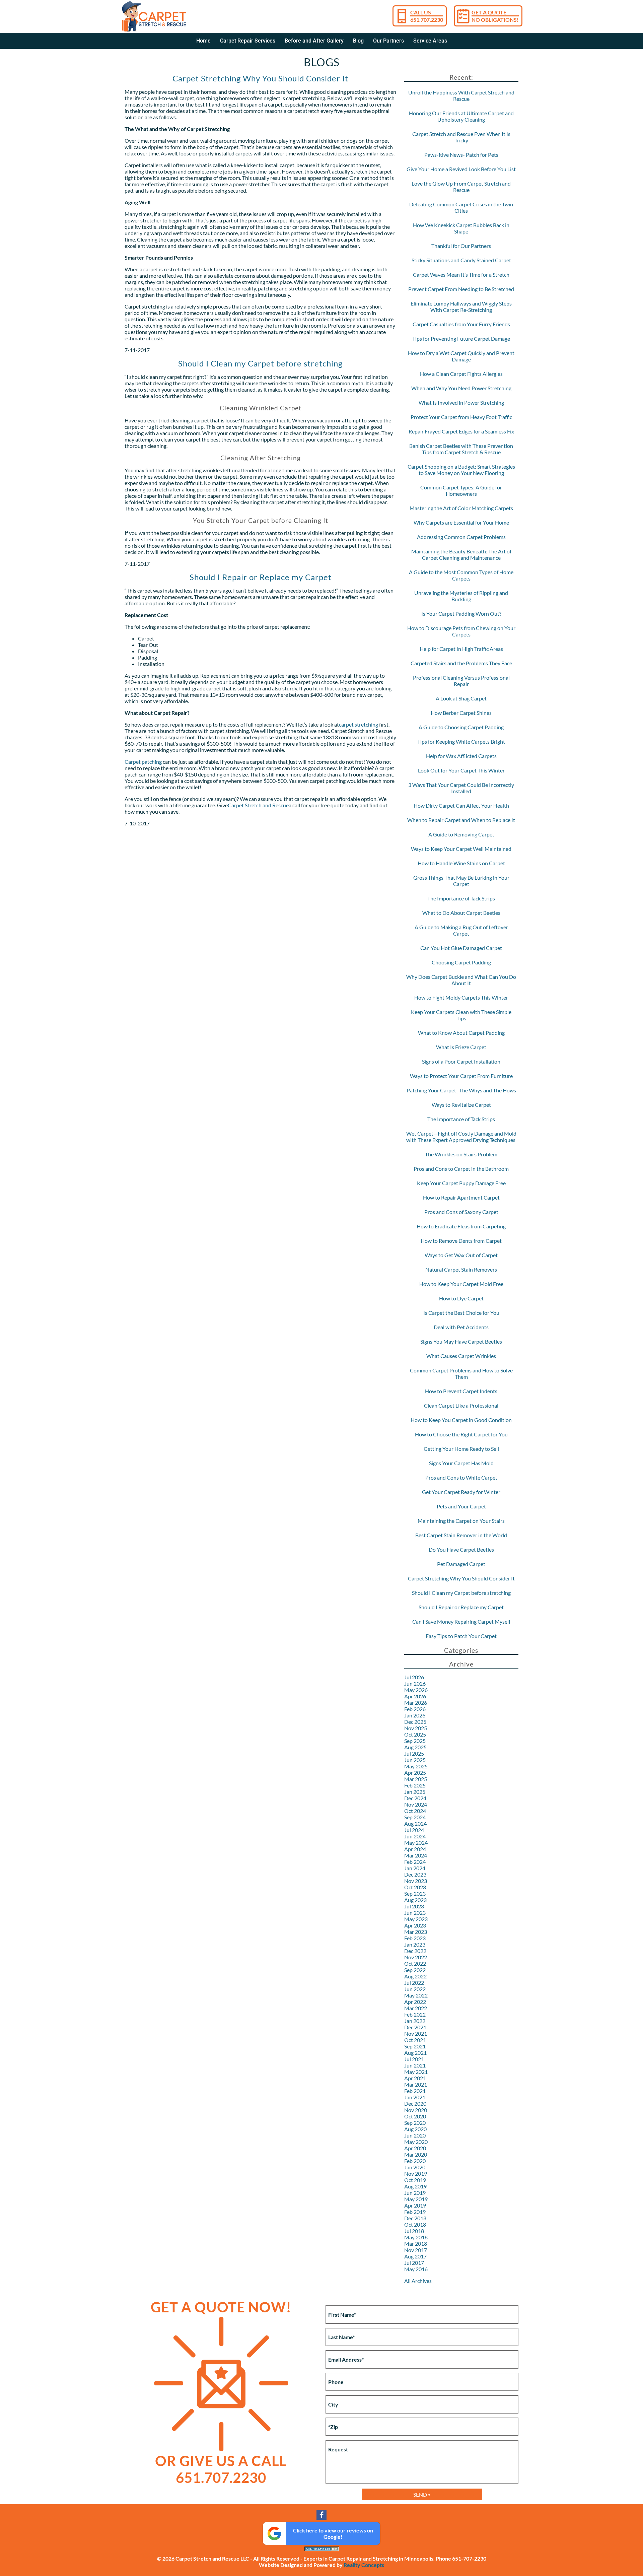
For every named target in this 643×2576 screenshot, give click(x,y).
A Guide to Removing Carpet (461, 834)
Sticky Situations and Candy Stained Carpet (461, 260)
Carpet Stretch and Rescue (258, 805)
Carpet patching (143, 762)
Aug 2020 (415, 2129)
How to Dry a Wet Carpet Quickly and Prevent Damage (461, 356)
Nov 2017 (416, 2250)
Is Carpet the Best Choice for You (461, 1313)
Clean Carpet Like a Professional (461, 1405)
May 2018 (416, 2237)
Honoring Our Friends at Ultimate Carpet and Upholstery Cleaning (461, 116)
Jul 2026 (414, 1677)
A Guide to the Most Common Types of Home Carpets (461, 575)
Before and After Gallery (314, 41)
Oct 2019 (415, 2180)
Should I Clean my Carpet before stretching (260, 363)
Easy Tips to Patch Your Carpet (461, 1636)
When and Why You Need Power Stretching (461, 388)
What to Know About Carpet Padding (461, 1033)
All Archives (418, 2281)
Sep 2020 (415, 2123)
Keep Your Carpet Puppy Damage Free (461, 1183)
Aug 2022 (415, 1976)
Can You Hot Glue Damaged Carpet (461, 948)
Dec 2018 (415, 2218)
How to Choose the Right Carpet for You (461, 1434)
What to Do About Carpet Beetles (461, 913)
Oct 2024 (415, 1811)
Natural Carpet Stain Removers (461, 1269)
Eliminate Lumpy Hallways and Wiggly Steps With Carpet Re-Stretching (461, 307)
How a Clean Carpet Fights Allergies (461, 374)
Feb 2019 (415, 2212)
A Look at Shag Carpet (461, 698)
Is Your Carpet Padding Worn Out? (461, 614)
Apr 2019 (415, 2205)
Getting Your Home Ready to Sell (461, 1449)
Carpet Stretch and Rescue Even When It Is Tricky (461, 137)
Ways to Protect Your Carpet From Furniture (461, 1076)
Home (203, 41)
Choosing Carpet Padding (461, 962)
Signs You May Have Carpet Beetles (461, 1341)
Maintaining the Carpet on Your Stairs (461, 1521)
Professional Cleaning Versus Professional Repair (461, 681)
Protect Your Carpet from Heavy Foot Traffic (461, 417)
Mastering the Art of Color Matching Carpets (461, 508)
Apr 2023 (415, 1925)
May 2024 (416, 1843)
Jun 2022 (415, 1989)
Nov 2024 (416, 1804)
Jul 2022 (414, 1983)
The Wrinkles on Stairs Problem (461, 1154)
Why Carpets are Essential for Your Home (461, 522)
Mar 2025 (416, 1779)
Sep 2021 (415, 2046)
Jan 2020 (415, 2167)
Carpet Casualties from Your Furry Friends (461, 324)
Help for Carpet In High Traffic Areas (461, 649)
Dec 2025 (415, 1722)
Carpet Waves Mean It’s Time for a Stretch (461, 275)
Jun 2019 (415, 2193)
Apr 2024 (415, 1849)
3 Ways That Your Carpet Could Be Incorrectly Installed (461, 788)
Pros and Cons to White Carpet (461, 1477)
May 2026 (416, 1690)
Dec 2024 (415, 1798)
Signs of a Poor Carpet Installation (461, 1061)
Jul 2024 (414, 1830)
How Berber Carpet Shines (461, 713)
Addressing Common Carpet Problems (461, 537)
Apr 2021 (415, 2078)
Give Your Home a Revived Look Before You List (461, 169)
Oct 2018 (415, 2224)
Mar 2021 (416, 2084)
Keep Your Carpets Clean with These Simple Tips (461, 1015)
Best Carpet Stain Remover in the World (461, 1535)
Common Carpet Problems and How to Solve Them (461, 1373)
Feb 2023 (415, 1938)
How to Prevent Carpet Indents (461, 1391)
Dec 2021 (415, 2027)
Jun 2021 (415, 2065)
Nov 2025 (416, 1728)
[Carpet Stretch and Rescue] (154, 16)
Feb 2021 (415, 2091)
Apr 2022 (415, 2002)
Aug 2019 (415, 2186)
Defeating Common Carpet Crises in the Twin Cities (461, 207)
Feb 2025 (415, 1785)
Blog (358, 41)
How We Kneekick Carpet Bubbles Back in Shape (461, 228)
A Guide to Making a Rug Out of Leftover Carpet (461, 930)
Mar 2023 (416, 1932)
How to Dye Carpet (461, 1298)
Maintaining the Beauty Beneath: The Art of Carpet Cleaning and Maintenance (461, 554)
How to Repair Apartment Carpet (461, 1197)
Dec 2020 (415, 2104)
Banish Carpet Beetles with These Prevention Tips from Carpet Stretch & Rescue (461, 449)
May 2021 (416, 2072)
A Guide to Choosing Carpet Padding (461, 727)
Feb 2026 (415, 1709)
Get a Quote (495, 16)
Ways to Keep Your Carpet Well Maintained (461, 849)
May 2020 (416, 2142)
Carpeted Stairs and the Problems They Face (461, 663)
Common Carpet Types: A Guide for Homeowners (461, 490)
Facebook (321, 2515)
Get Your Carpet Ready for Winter (461, 1492)
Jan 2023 (415, 1944)
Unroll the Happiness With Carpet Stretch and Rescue (461, 95)
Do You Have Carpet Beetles (461, 1549)
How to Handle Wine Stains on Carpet (461, 863)
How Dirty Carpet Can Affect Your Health (461, 805)
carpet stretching (359, 724)
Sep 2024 (415, 1817)
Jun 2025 (415, 1760)
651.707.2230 (221, 2478)
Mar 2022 (416, 2008)
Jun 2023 (415, 1913)
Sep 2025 (415, 1741)
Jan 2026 (415, 1715)
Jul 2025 (414, 1753)
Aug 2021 (415, 2053)
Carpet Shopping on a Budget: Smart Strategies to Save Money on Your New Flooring (461, 470)
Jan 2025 (415, 1792)
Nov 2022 (416, 1957)
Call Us (427, 16)
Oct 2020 (415, 2116)
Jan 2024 (415, 1868)
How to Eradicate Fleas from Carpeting (461, 1226)
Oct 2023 (415, 1887)
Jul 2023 (414, 1906)
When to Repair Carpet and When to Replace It (461, 820)
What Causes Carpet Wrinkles (461, 1356)
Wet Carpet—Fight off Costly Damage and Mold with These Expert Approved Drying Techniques (461, 1137)
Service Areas (430, 41)
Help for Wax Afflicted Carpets (461, 756)
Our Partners (388, 41)
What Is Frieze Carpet (461, 1047)
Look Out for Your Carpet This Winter (461, 770)
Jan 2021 (415, 2097)
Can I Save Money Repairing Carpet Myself (461, 1621)
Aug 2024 (415, 1823)
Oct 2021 (415, 2040)
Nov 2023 (416, 1881)
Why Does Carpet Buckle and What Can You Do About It (461, 980)
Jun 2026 (415, 1683)
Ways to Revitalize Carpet (461, 1105)
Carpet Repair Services (248, 41)
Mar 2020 (416, 2154)
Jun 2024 (415, 1836)
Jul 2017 (414, 2263)
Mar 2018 (416, 2244)
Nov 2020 (416, 2110)
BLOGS (322, 62)
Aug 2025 (415, 1747)
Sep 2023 (415, 1893)
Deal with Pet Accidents (461, 1327)
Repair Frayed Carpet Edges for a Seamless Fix (461, 431)
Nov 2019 (416, 2174)
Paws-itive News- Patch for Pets (461, 155)
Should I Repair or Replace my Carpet (261, 577)
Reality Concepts (364, 2565)
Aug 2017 (415, 2256)
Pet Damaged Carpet (461, 1564)
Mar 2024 (416, 1855)
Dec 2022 (415, 1951)
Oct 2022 (415, 1963)
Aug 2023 (415, 1900)
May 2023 (416, 1919)
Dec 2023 (415, 1874)
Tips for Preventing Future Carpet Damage (461, 338)
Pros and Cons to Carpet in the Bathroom (461, 1169)
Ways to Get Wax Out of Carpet (461, 1255)
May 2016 (416, 2269)
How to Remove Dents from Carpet (461, 1241)
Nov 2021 (416, 2033)
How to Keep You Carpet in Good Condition (461, 1420)
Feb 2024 (415, 1862)
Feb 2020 (415, 2161)
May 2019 (416, 2199)
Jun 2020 (415, 2135)
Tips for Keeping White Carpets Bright (461, 741)
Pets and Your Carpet (461, 1506)
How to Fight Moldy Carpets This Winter (461, 997)
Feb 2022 (415, 2014)
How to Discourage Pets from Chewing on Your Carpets (461, 631)
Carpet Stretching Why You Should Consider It (260, 78)
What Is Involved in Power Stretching (461, 402)
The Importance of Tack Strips (461, 898)
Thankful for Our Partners (461, 246)
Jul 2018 (414, 2231)
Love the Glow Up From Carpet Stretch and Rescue (461, 187)
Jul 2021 (414, 2059)
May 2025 (416, 1766)
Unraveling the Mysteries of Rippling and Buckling (461, 596)
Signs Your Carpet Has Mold (461, 1463)
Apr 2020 (415, 2148)
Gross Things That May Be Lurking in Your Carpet (461, 881)
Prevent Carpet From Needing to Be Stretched (461, 289)
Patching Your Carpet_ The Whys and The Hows (461, 1090)
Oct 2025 (415, 1734)
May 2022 (416, 1995)
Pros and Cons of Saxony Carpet (461, 1212)
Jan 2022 (415, 2021)
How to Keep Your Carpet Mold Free (461, 1284)
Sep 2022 (415, 1970)
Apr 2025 (415, 1773)
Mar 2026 (416, 1703)
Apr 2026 (415, 1696)
